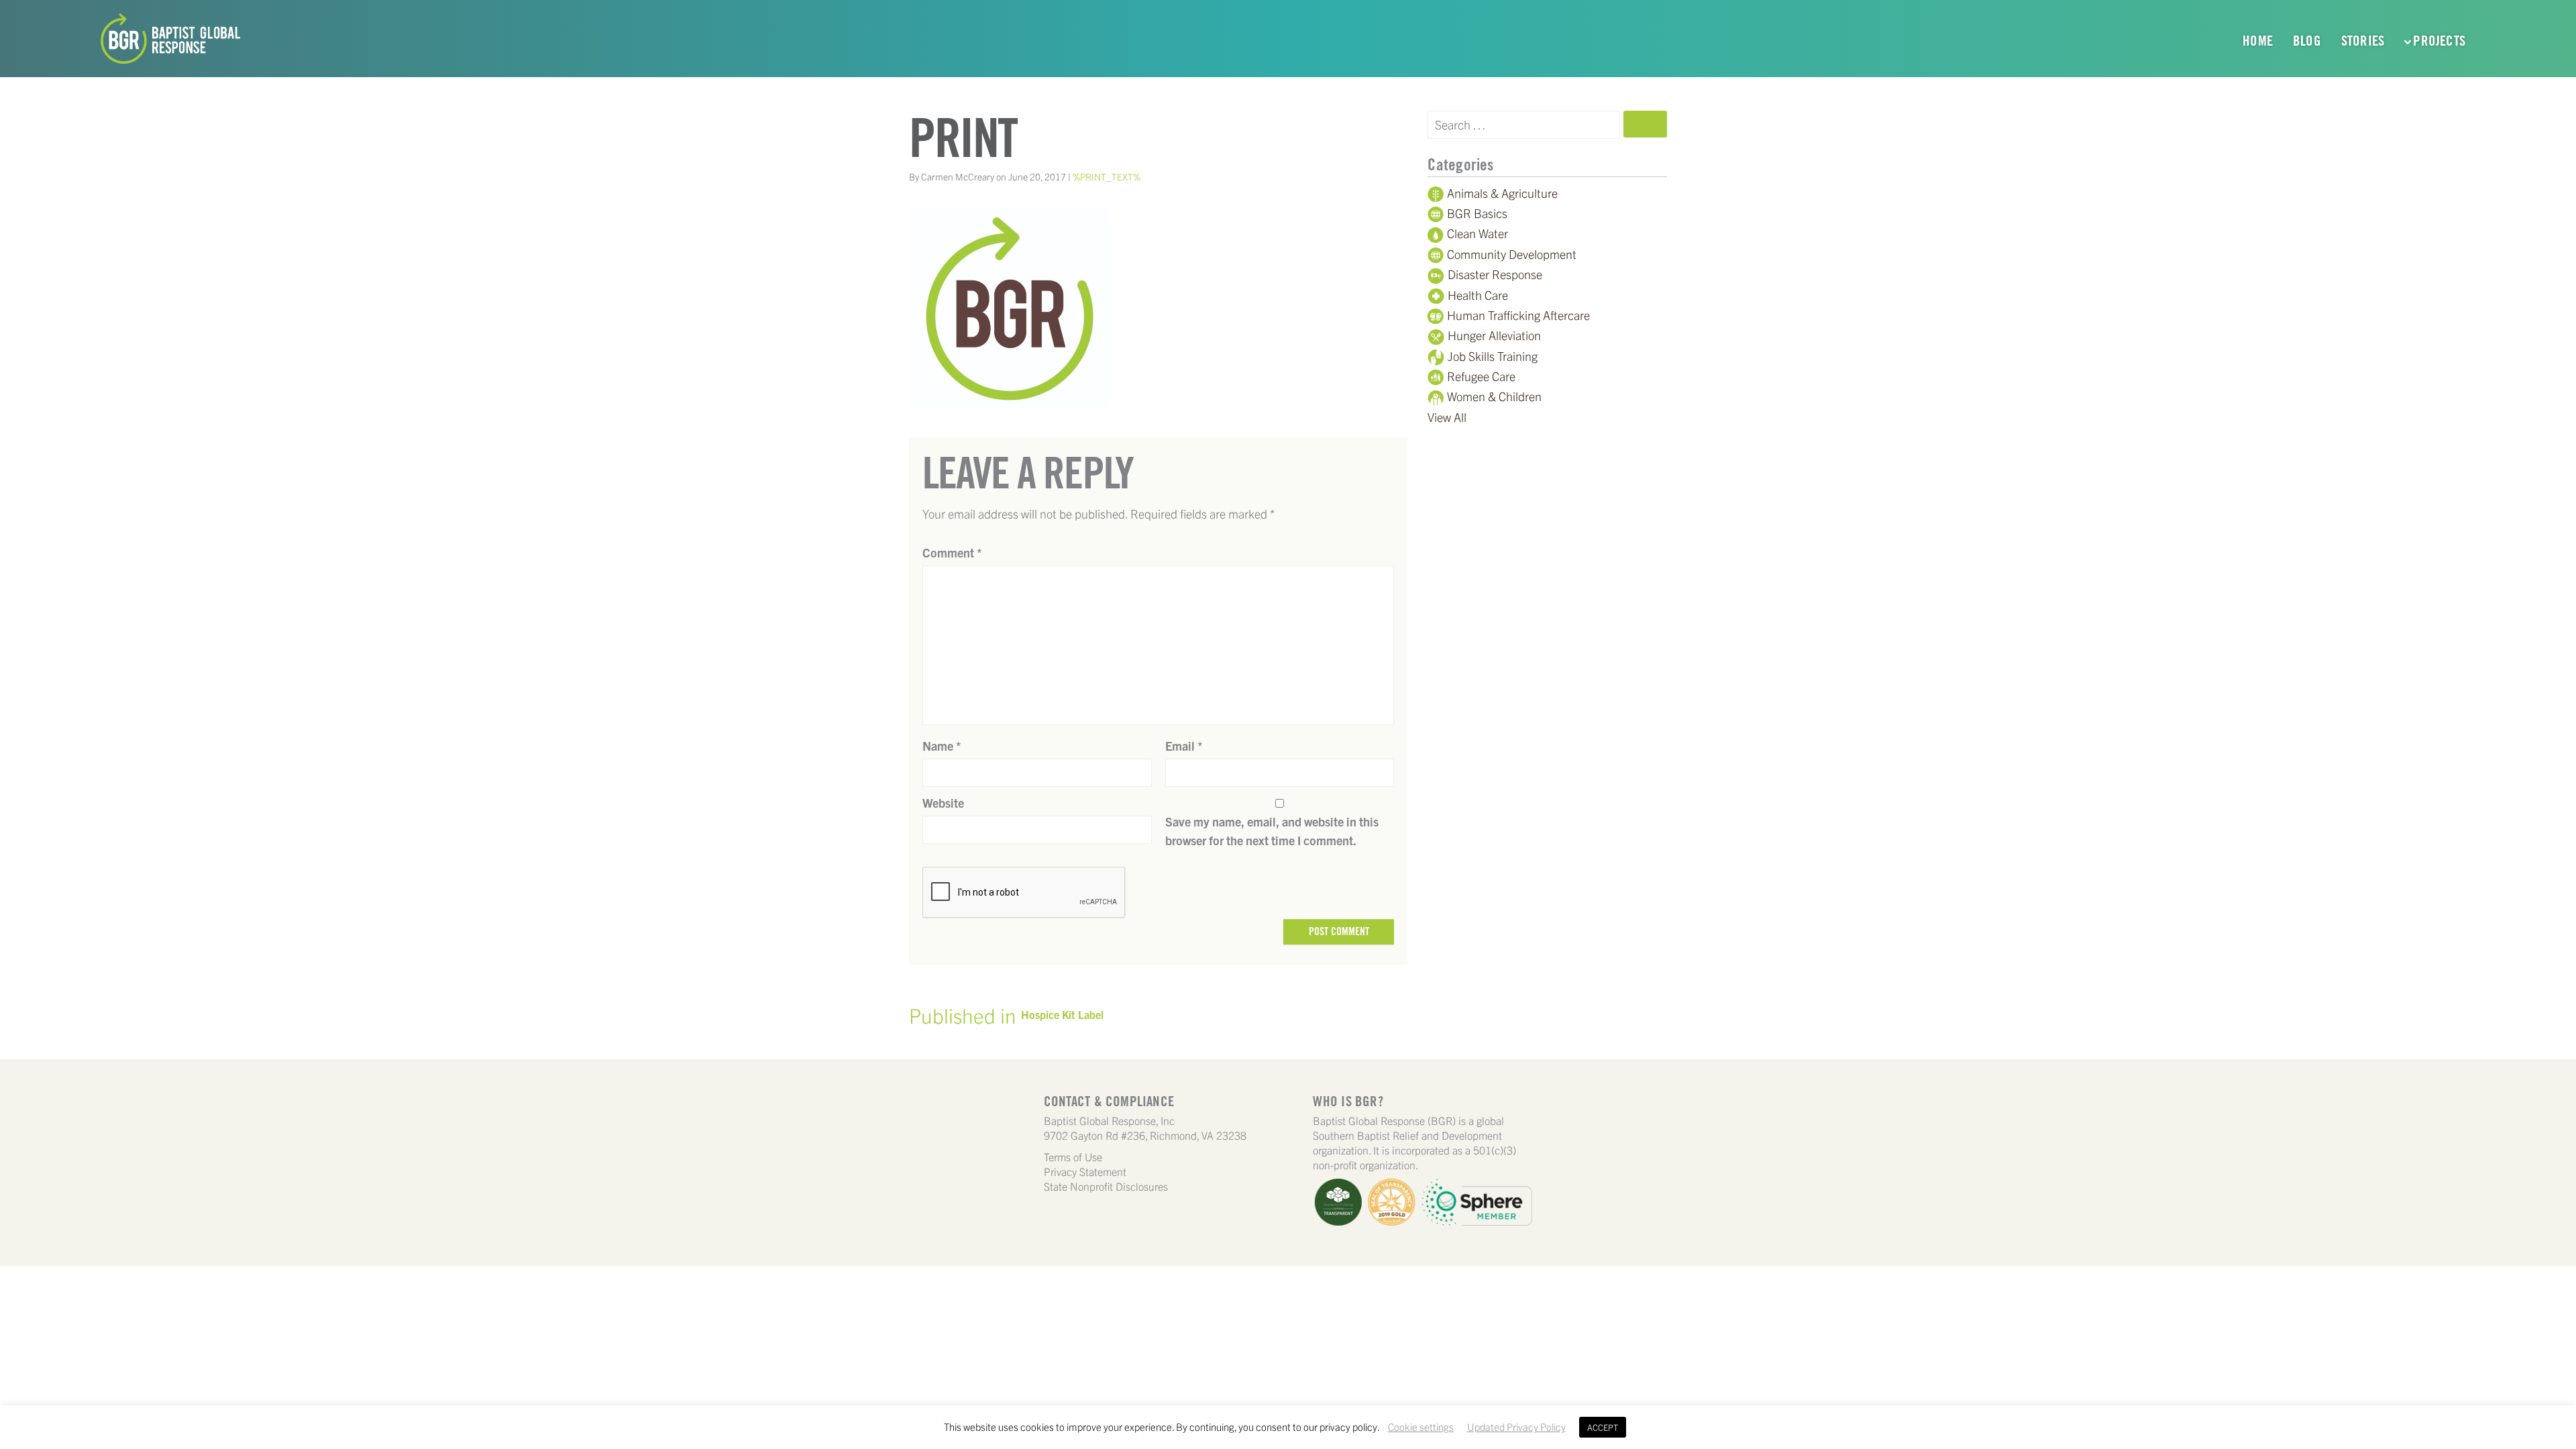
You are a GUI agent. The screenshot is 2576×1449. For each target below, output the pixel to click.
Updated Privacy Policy (1516, 1427)
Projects (2439, 41)
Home (2258, 41)
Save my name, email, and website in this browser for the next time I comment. (1272, 831)
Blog (2307, 41)
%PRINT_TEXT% (1107, 176)
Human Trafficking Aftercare (1518, 315)
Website (943, 803)
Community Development (1512, 254)
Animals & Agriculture (1502, 193)
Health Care (1478, 295)
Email (1184, 746)
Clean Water (1478, 233)
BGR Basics (1477, 213)
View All (1447, 417)
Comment (952, 552)
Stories (2363, 41)
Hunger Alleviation (1494, 335)
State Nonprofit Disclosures (1106, 1186)
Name (942, 746)
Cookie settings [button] (1421, 1427)
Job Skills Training (1493, 356)
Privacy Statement (1085, 1171)
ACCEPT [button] (1603, 1427)
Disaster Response (1495, 274)
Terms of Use (1073, 1157)
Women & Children (1494, 396)
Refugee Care (1481, 376)
